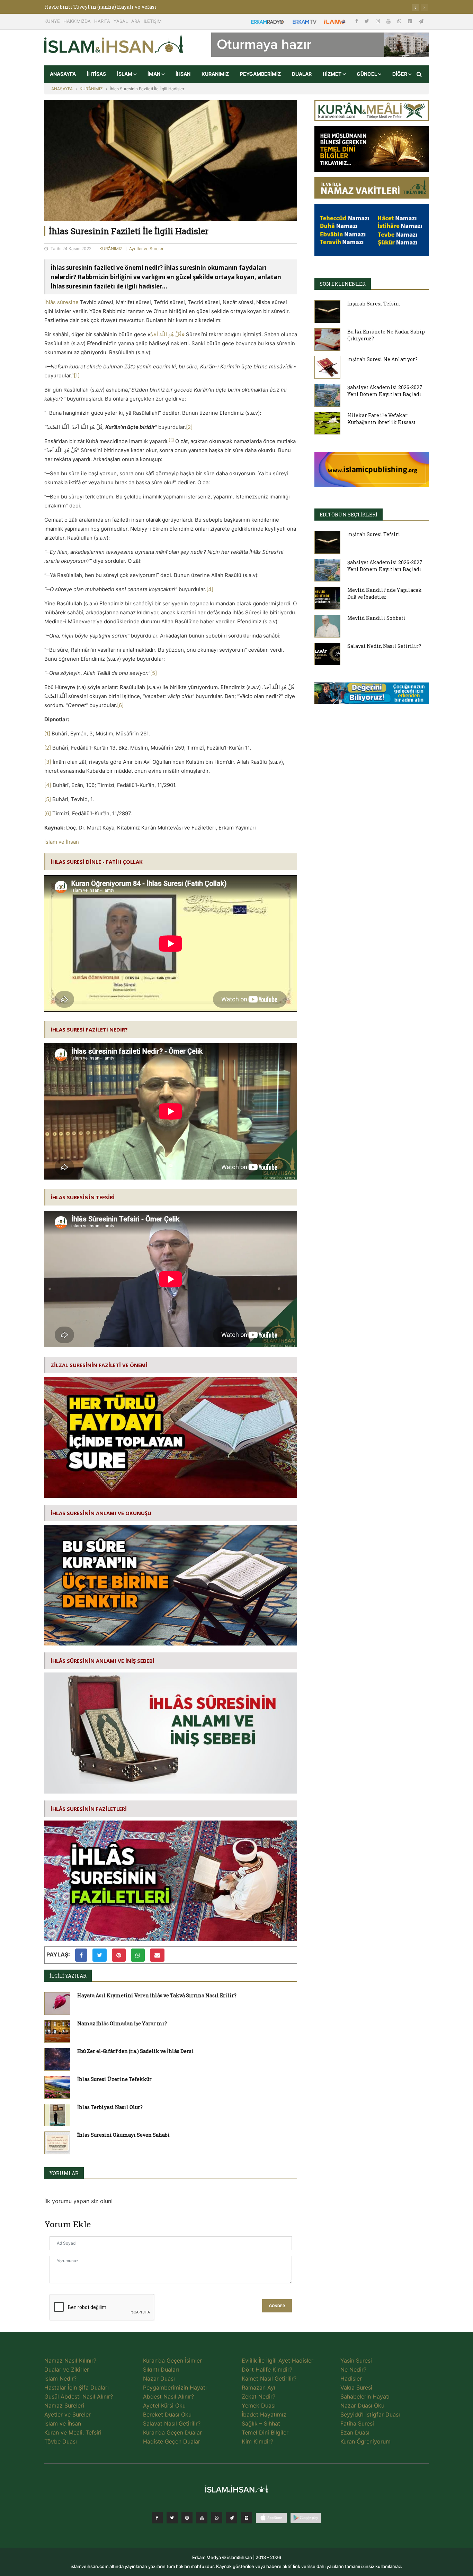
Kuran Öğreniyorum (365, 2441)
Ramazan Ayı (258, 2387)
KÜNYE (52, 21)
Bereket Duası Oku (167, 2414)
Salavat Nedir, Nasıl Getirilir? (384, 646)
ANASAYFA (63, 74)
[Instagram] (378, 21)
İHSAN (183, 74)
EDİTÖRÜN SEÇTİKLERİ (349, 515)
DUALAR (302, 74)
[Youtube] (389, 21)
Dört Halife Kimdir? (267, 2369)
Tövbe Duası (61, 2441)
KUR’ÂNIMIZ (91, 89)
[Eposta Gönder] (157, 1955)
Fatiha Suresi (357, 2423)
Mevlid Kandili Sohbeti (376, 618)
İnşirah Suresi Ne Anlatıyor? (382, 359)
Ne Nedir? (353, 2369)
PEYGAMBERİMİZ (260, 74)
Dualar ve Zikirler (67, 2369)
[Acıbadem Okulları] (372, 695)
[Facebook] (357, 21)
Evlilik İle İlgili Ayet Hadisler (278, 2360)
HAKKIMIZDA (77, 21)
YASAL (121, 21)
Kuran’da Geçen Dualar (172, 2432)
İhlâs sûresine (61, 302)
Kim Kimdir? (257, 2441)
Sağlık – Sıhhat (261, 2423)
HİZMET (333, 74)
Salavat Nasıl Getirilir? (172, 2423)
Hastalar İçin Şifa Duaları (77, 2387)
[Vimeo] (232, 2518)
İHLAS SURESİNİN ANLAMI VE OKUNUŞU (101, 1513)
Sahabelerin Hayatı (365, 2396)
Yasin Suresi (356, 2360)
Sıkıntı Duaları (161, 2369)
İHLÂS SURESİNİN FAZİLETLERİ (89, 1809)
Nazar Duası (159, 2378)
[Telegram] (421, 21)
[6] (120, 705)
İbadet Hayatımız (264, 2414)
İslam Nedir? (60, 2378)
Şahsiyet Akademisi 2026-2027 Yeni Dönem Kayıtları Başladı (385, 391)
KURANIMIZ (215, 74)
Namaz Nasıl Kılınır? (70, 2360)
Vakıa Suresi (356, 2387)
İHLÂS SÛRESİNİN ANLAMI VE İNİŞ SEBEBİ (102, 1661)
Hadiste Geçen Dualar (172, 2441)
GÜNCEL (367, 74)
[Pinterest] (411, 21)
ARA (136, 21)
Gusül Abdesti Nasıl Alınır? (79, 2396)
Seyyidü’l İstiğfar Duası (370, 2414)
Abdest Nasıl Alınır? (168, 2396)
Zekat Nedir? (258, 2396)
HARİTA (102, 21)
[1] (77, 375)
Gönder (277, 2306)
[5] (154, 673)
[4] (210, 589)
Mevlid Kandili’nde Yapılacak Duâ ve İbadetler (385, 593)
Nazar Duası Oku (362, 2405)
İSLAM (125, 74)
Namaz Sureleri (64, 2405)
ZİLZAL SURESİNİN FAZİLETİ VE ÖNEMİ (99, 1365)
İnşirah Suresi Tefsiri (374, 304)
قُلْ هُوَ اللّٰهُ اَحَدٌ (168, 334)
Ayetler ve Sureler (146, 249)
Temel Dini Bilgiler (265, 2432)
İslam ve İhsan (62, 842)
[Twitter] (368, 21)
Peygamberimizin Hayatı (175, 2387)
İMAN (154, 74)
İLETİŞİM (153, 21)
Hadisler (351, 2378)
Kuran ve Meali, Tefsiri (73, 2432)
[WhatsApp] (400, 21)
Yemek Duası (259, 2405)
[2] (189, 427)
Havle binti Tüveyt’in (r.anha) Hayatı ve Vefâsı (100, 7)
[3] (48, 762)
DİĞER (400, 74)
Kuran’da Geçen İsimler (172, 2360)
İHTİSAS (96, 74)
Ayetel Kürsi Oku (164, 2405)
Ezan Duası (355, 2432)
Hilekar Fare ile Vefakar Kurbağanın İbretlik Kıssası (382, 419)
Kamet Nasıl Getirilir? (269, 2378)
